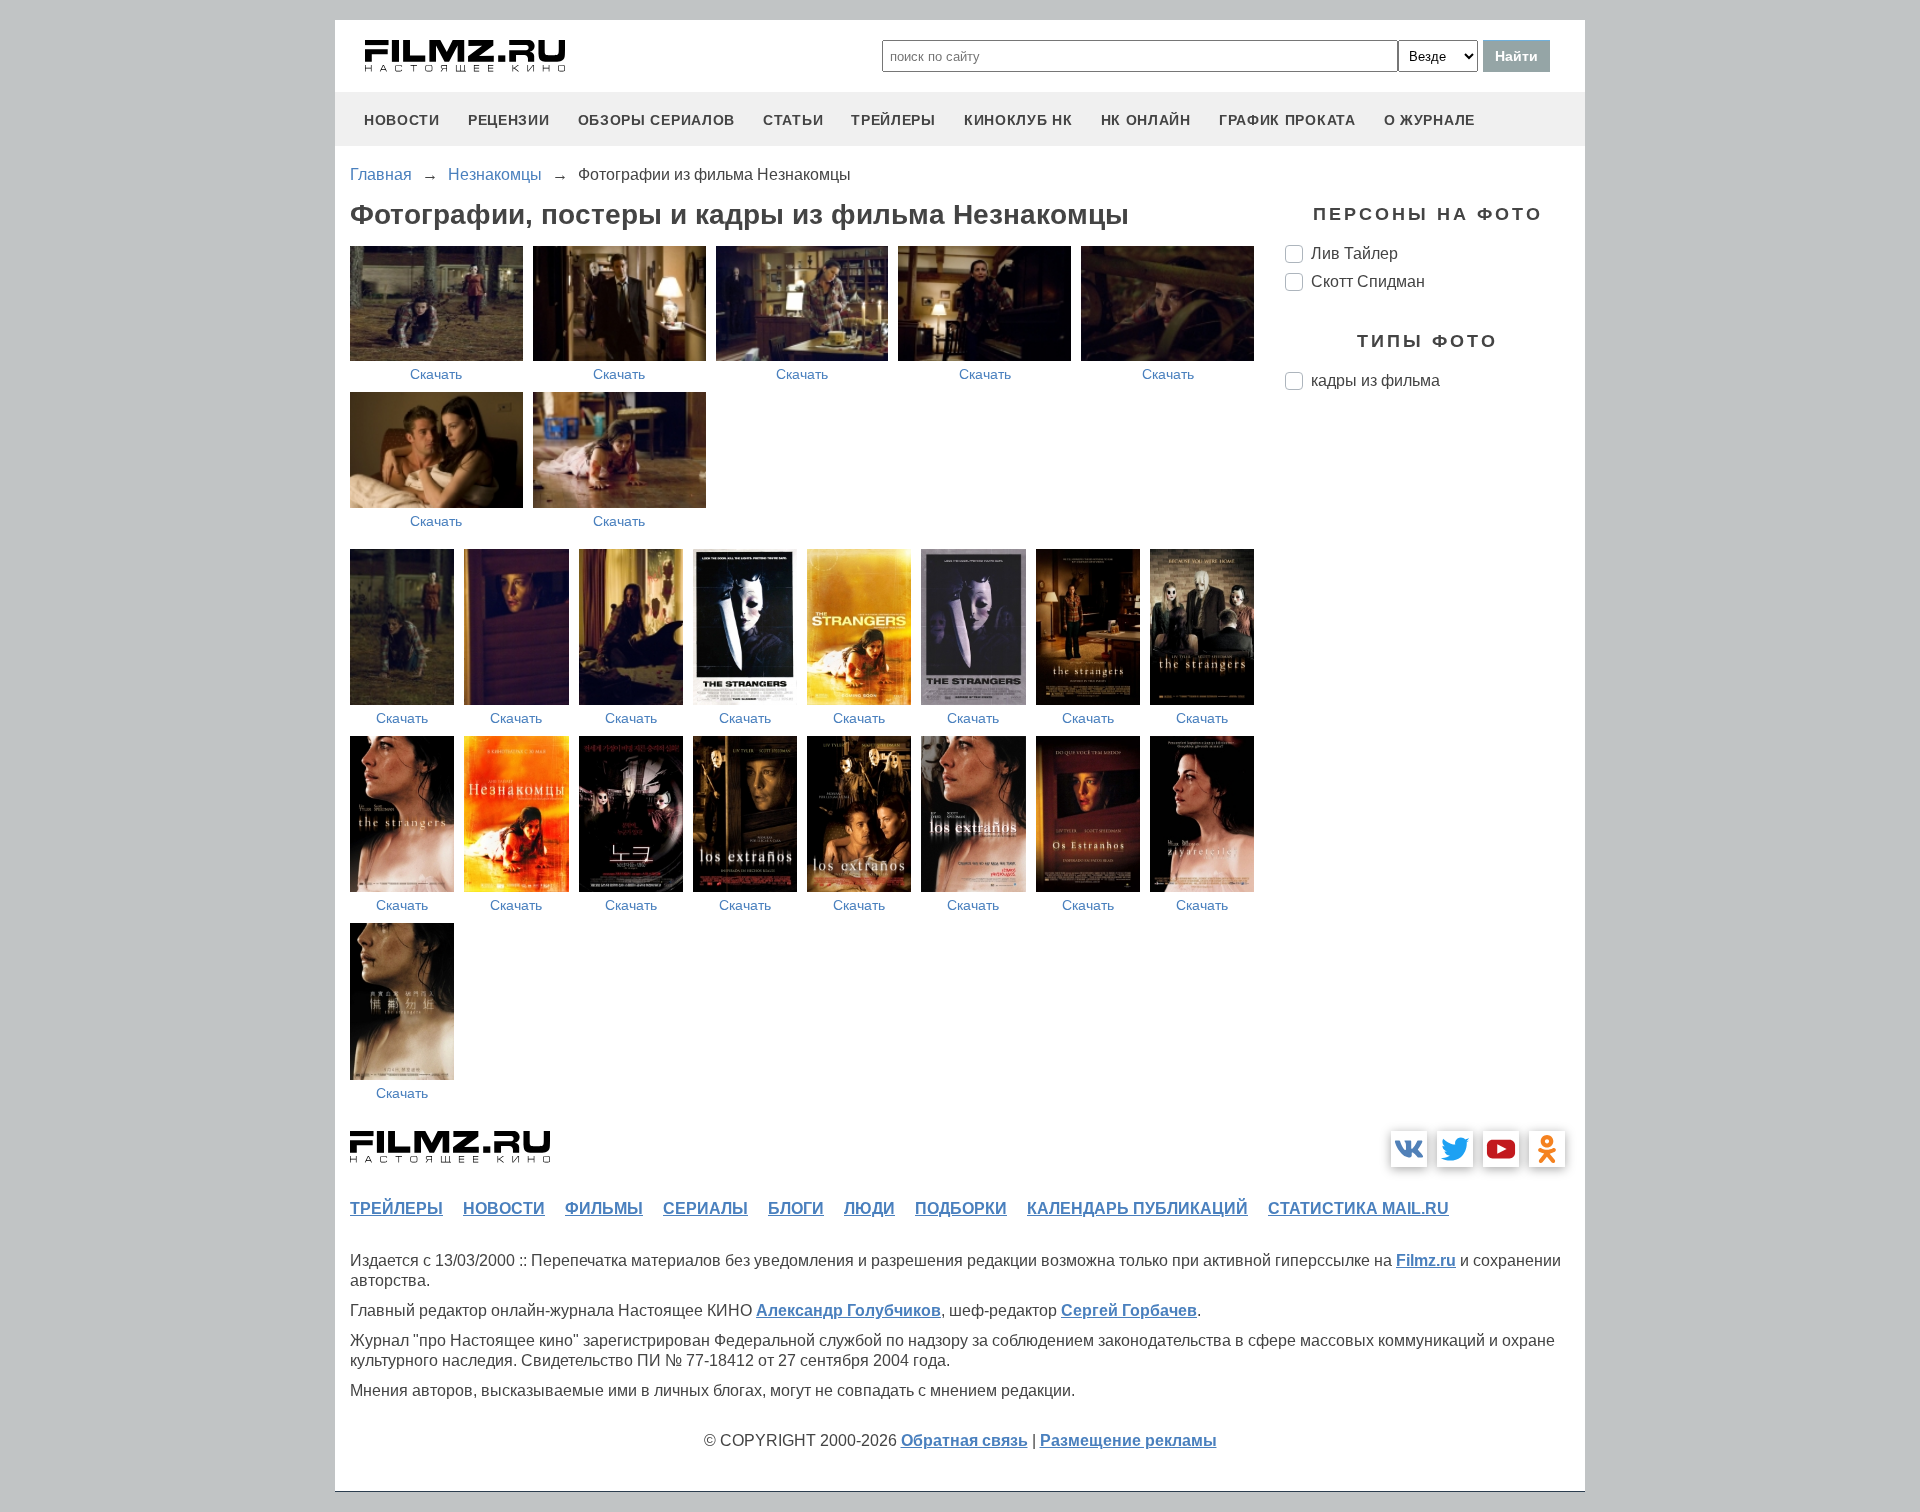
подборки (961, 1208)
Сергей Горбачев (1129, 1310)
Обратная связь (964, 1440)
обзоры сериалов (657, 120)
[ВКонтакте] (1409, 1149)
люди (869, 1208)
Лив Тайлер (1354, 253)
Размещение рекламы (1128, 1440)
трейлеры (893, 120)
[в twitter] (1455, 1149)
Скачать (436, 374)
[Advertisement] (1435, 740)
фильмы (604, 1208)
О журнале (1429, 120)
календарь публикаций (1137, 1208)
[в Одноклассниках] (1547, 1149)
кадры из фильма (1375, 380)
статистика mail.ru (1358, 1208)
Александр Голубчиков (848, 1310)
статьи (793, 120)
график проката (1287, 120)
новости (402, 120)
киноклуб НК (1018, 120)
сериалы (705, 1208)
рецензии (509, 120)
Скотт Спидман (1368, 281)
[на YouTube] (1501, 1149)
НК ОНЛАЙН (1146, 120)
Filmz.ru (1426, 1260)
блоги (796, 1208)
